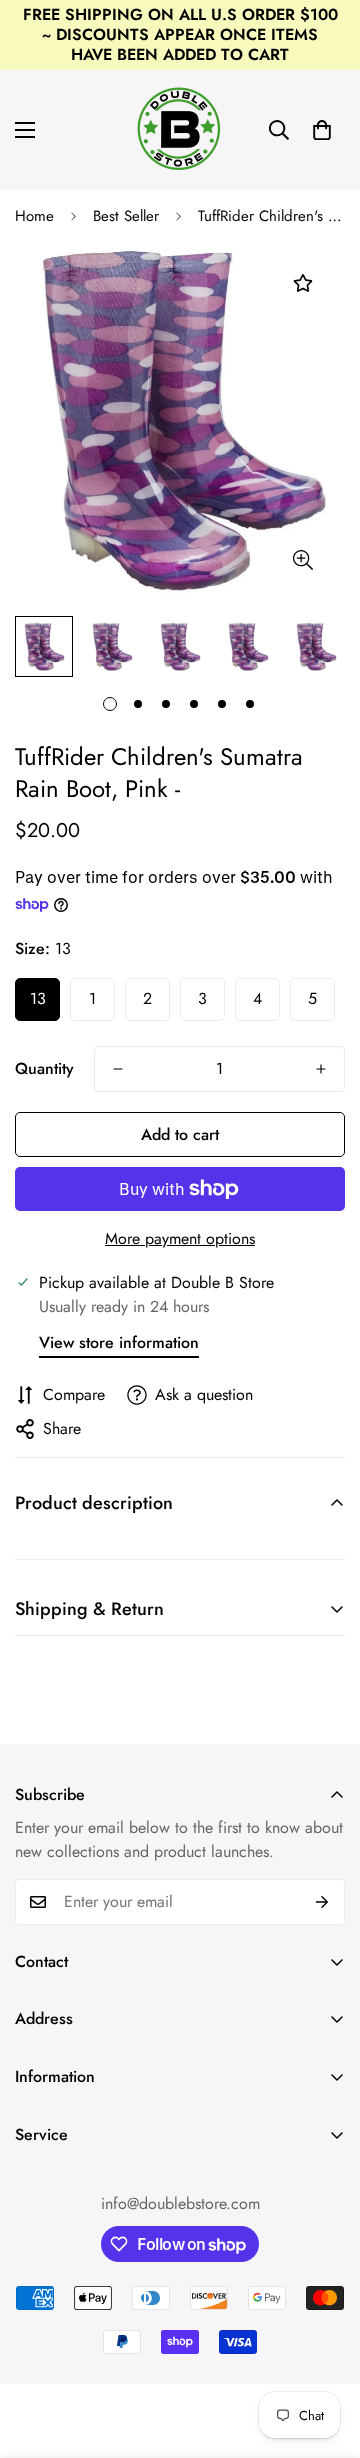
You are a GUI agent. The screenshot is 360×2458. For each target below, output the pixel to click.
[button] (322, 130)
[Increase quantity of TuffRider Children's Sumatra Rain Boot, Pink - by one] (321, 1069)
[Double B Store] (180, 130)
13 (38, 998)
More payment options (180, 1238)
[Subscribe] (322, 1902)
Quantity (44, 1068)
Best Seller (126, 216)
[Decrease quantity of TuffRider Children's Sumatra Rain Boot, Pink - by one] (118, 1069)
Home (34, 216)
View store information (119, 1342)
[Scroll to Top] (324, 2352)
